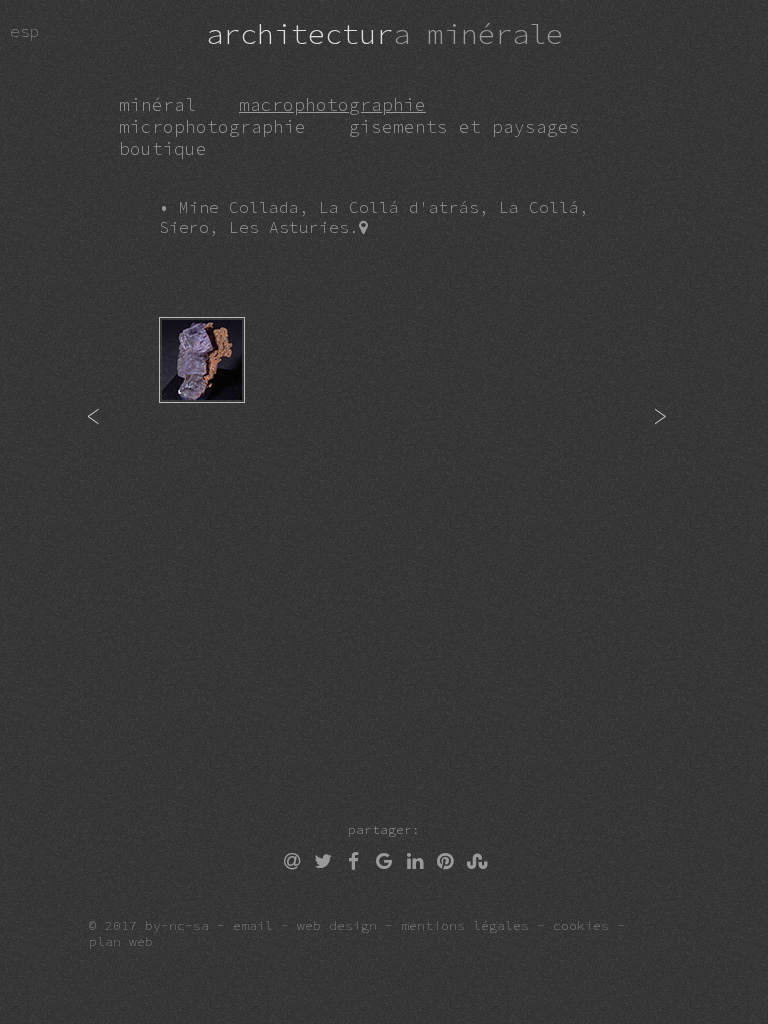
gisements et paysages (464, 127)
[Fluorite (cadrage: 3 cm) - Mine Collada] (210, 417)
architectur (384, 34)
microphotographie (212, 127)
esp (45, 31)
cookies (581, 925)
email (253, 925)
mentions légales (465, 925)
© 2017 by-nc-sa (149, 925)
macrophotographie (332, 105)
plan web (121, 941)
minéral (157, 105)
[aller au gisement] (363, 227)
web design (337, 925)
